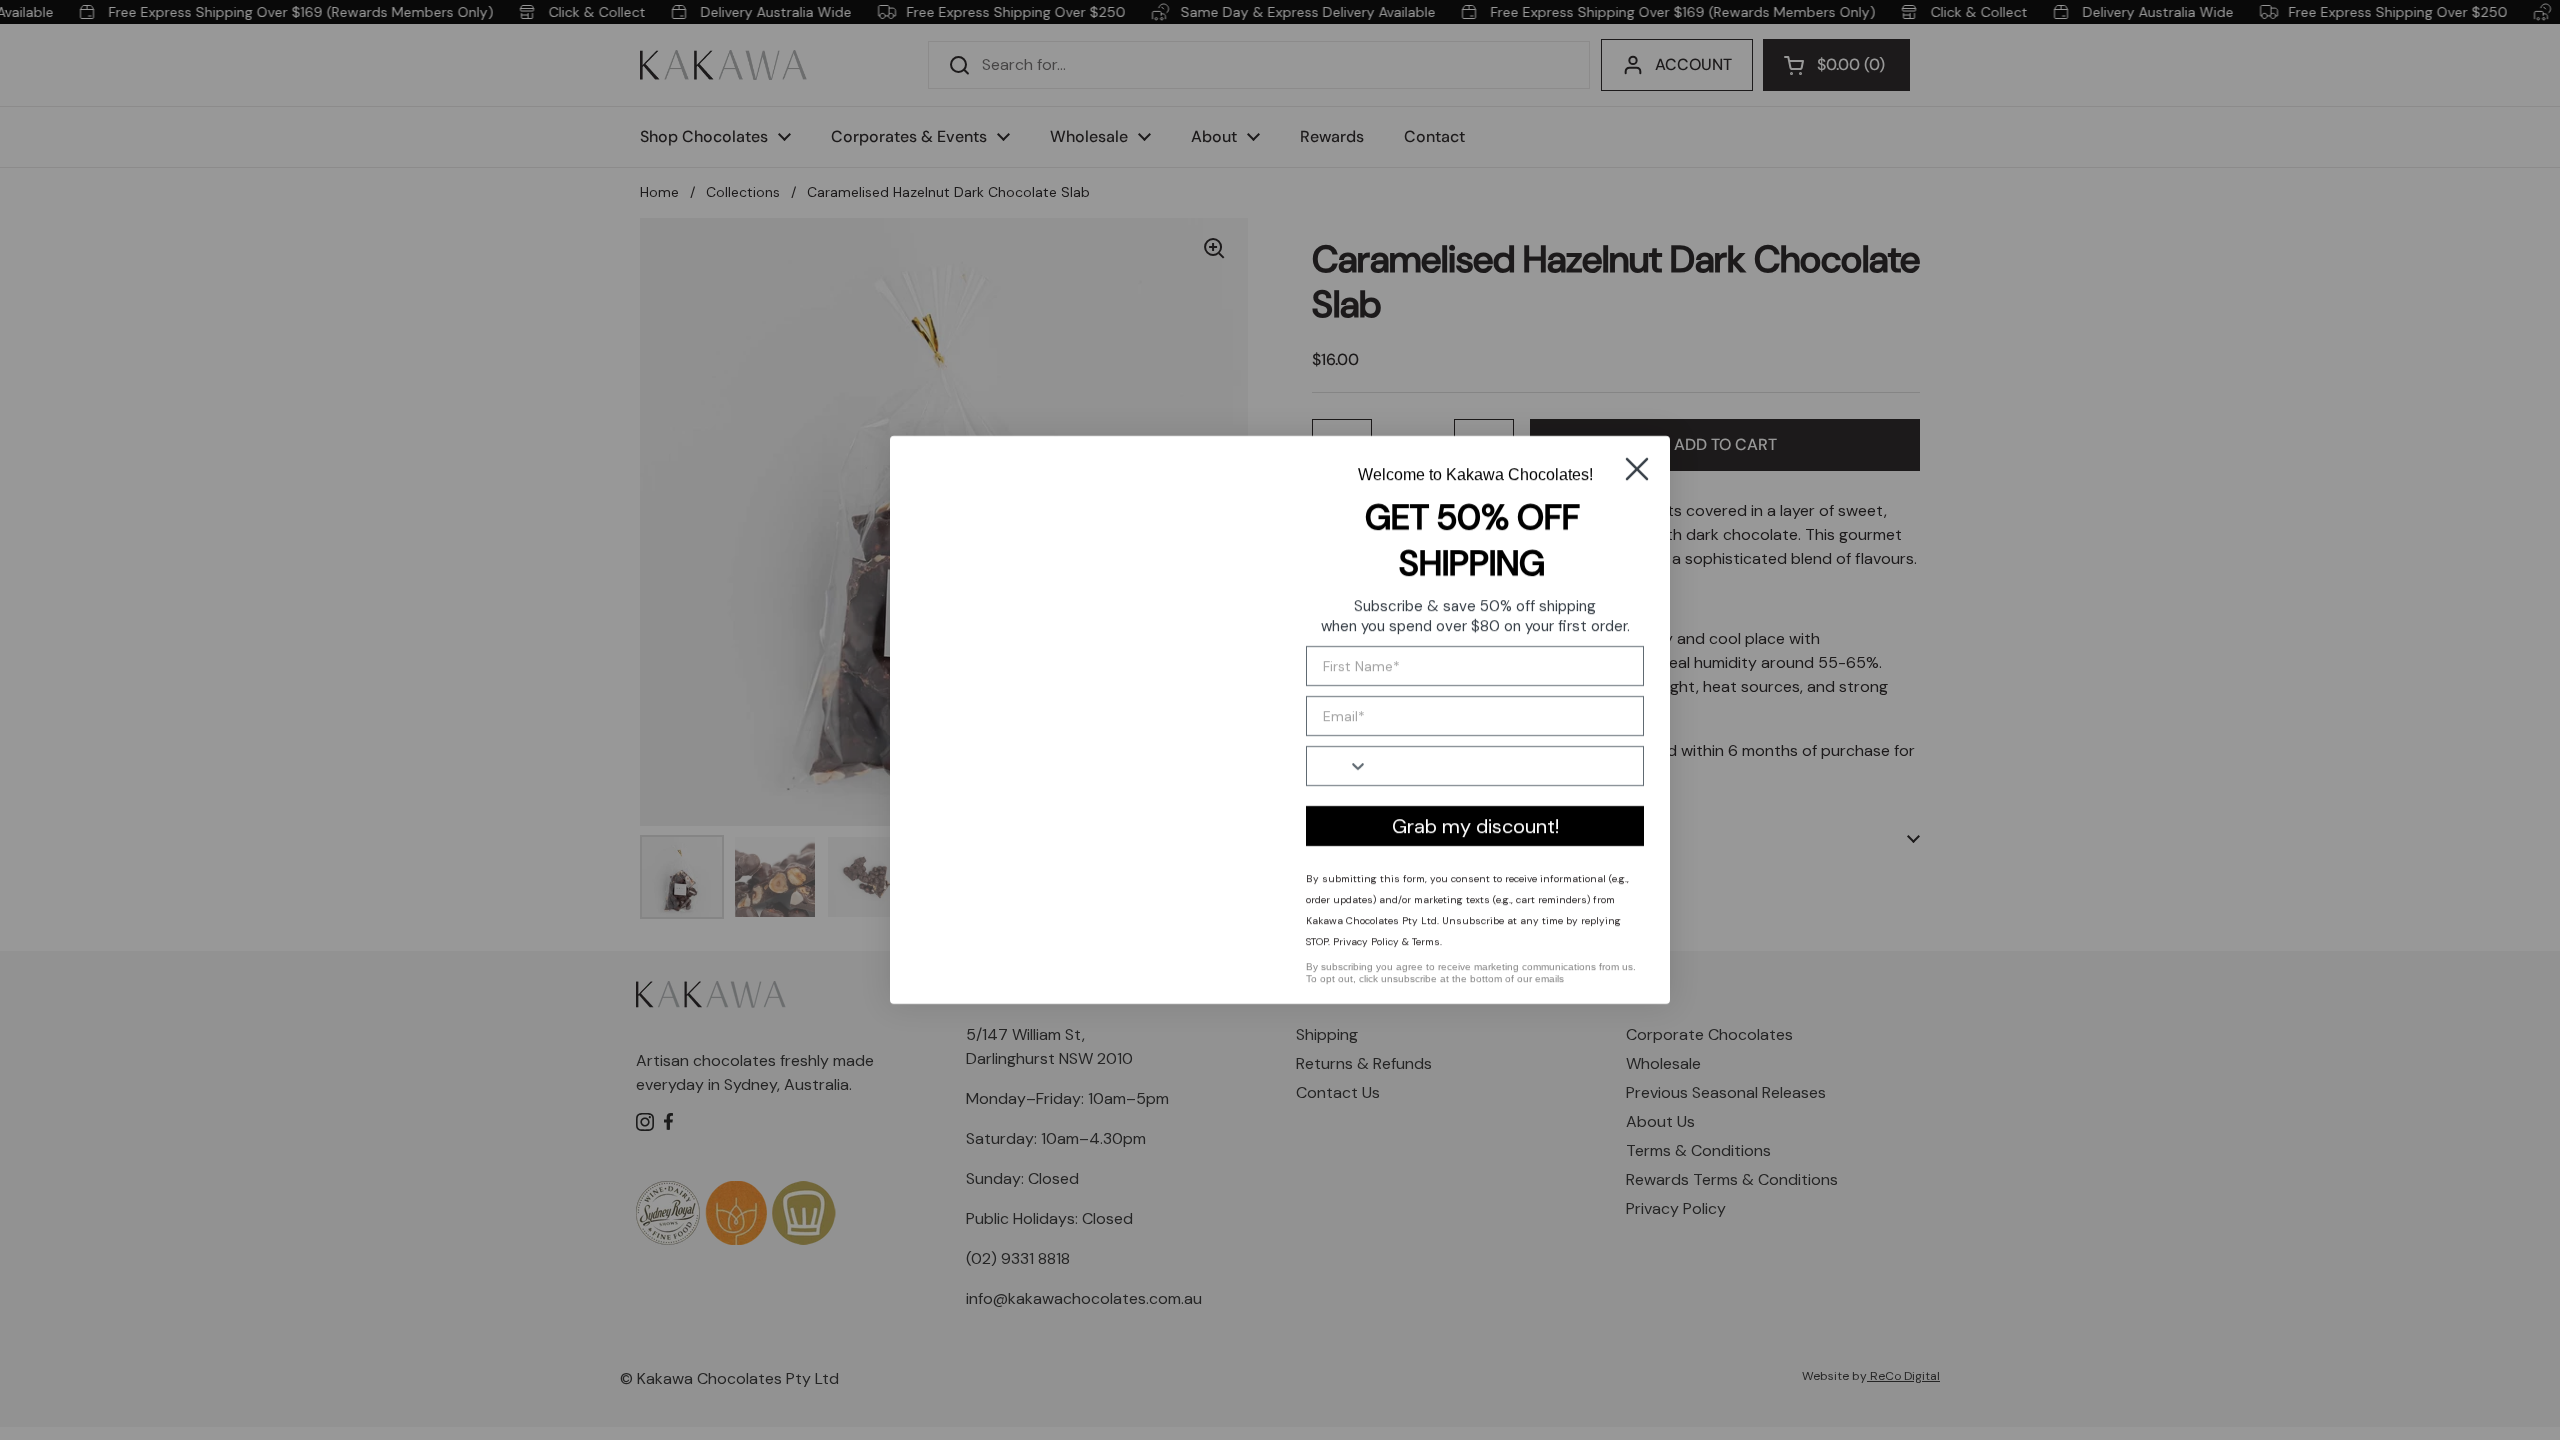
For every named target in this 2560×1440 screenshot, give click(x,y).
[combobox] (1338, 766)
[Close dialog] (1637, 464)
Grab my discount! (1475, 826)
